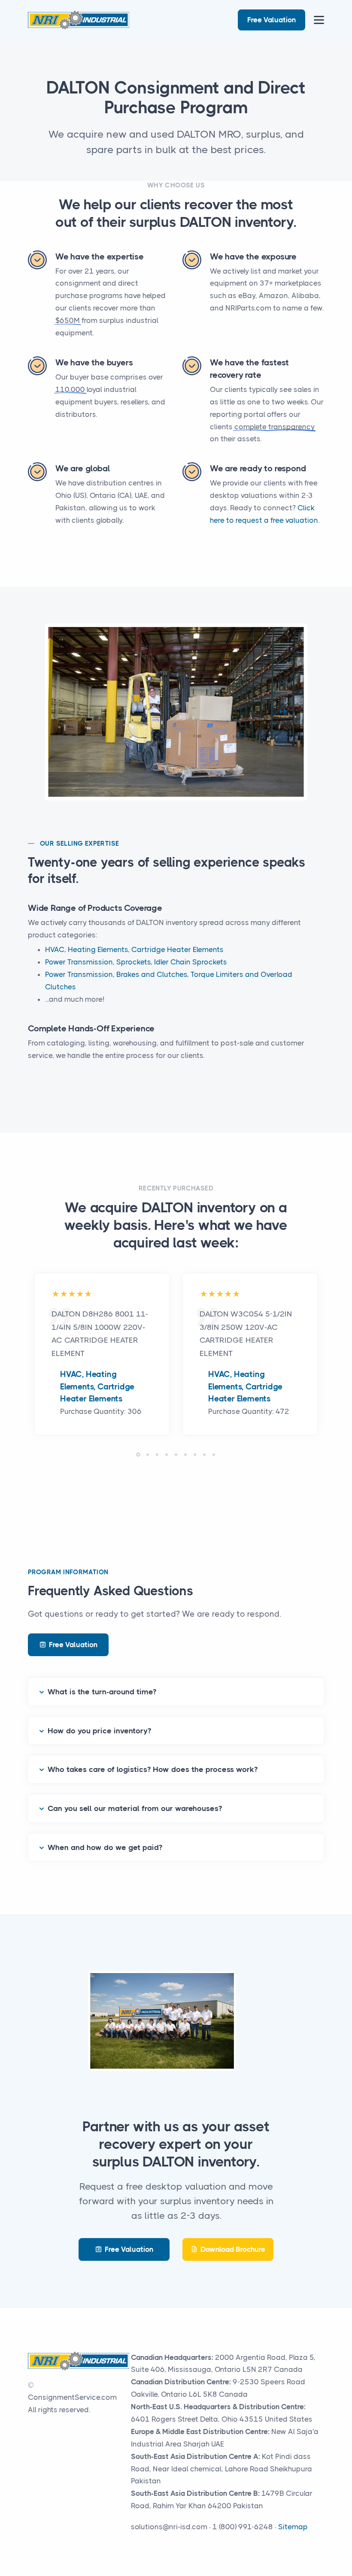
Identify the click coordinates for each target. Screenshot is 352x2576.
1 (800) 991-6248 (243, 2527)
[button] (138, 1455)
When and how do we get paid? (105, 1847)
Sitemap (293, 2527)
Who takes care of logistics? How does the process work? (153, 1769)
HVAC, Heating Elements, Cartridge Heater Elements (134, 949)
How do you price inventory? (99, 1731)
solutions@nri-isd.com (169, 2527)
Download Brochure (233, 2249)
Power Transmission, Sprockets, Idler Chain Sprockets (136, 962)
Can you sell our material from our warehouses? (135, 1808)
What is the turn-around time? (102, 1692)
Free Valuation (272, 20)
